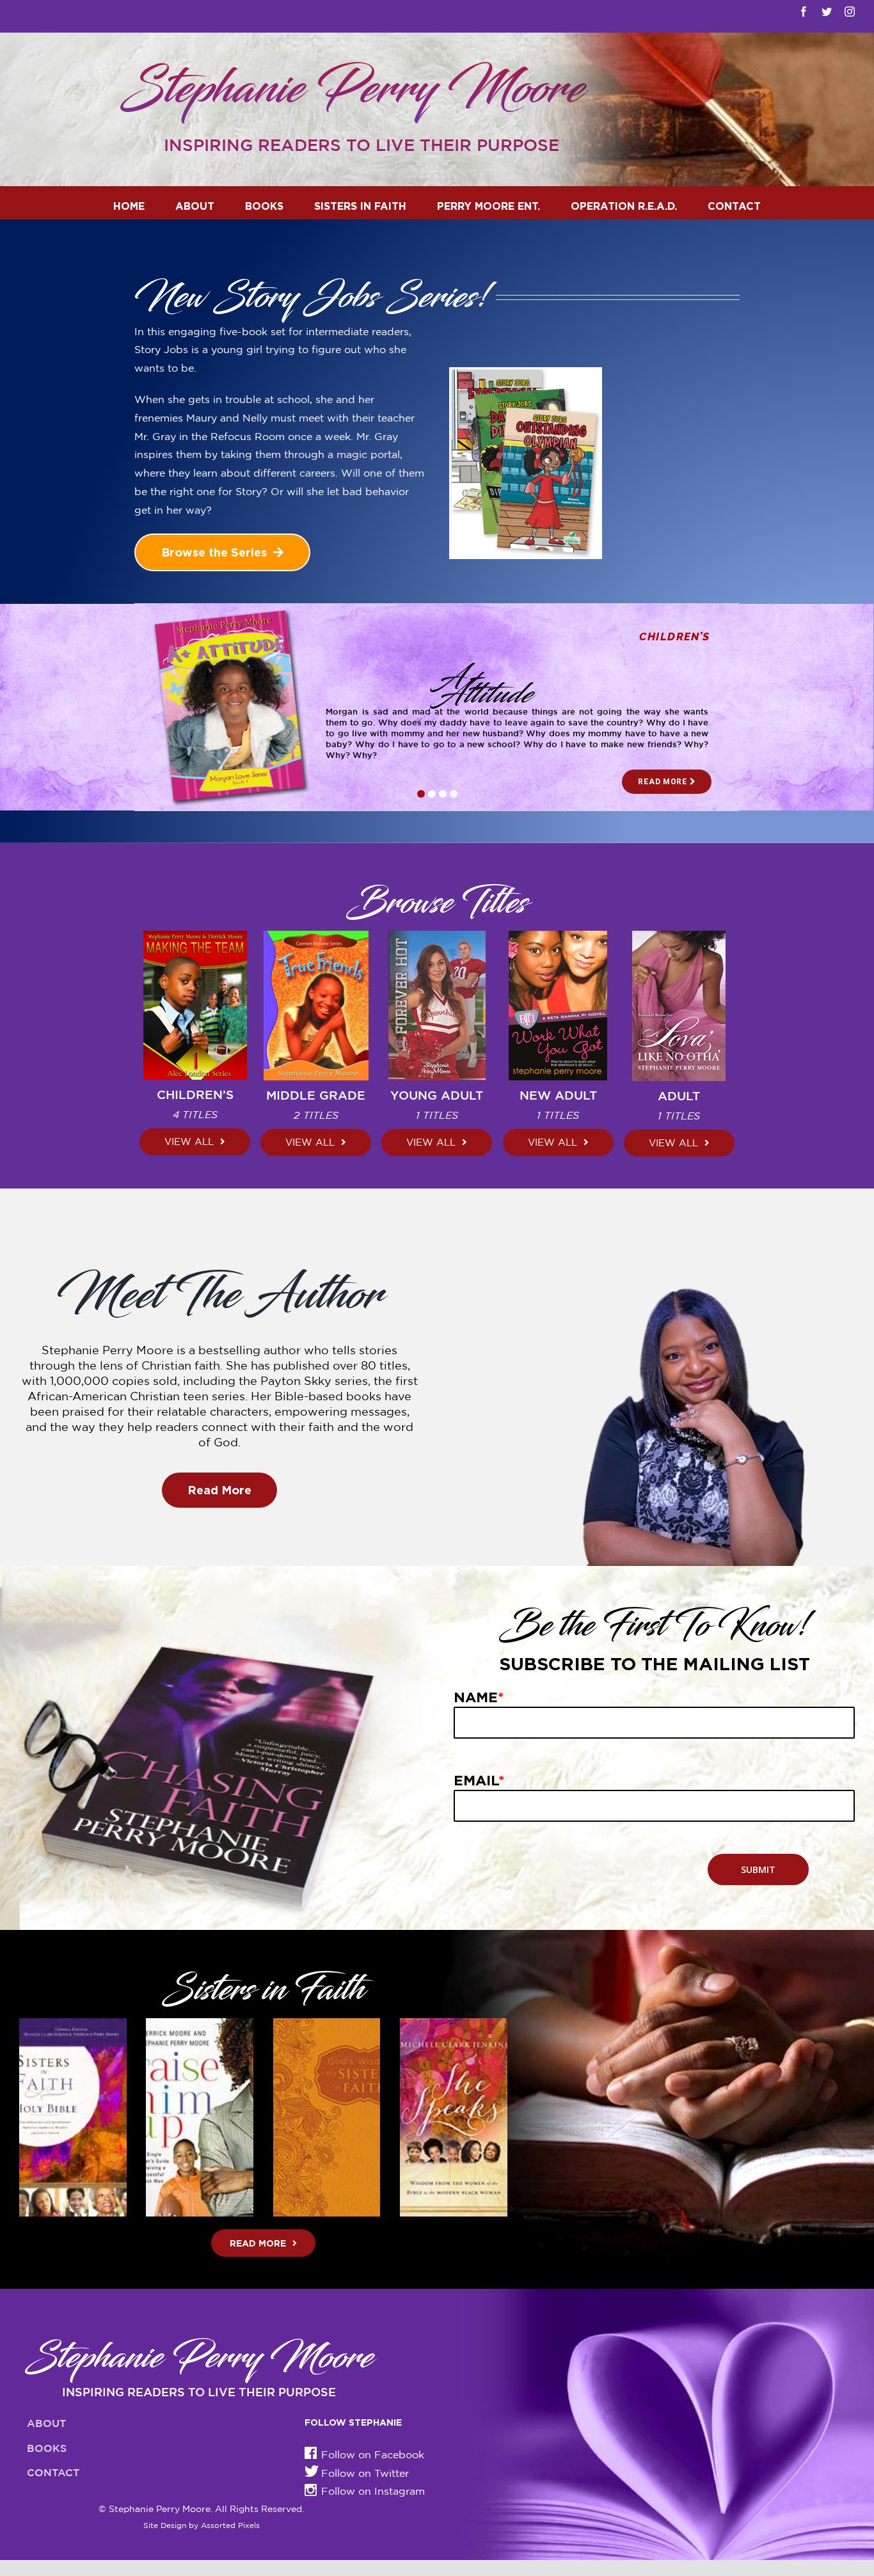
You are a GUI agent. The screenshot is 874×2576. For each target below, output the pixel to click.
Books (47, 2449)
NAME (479, 1697)
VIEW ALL (189, 1142)
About (46, 2424)
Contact (53, 2473)
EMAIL (479, 1780)
